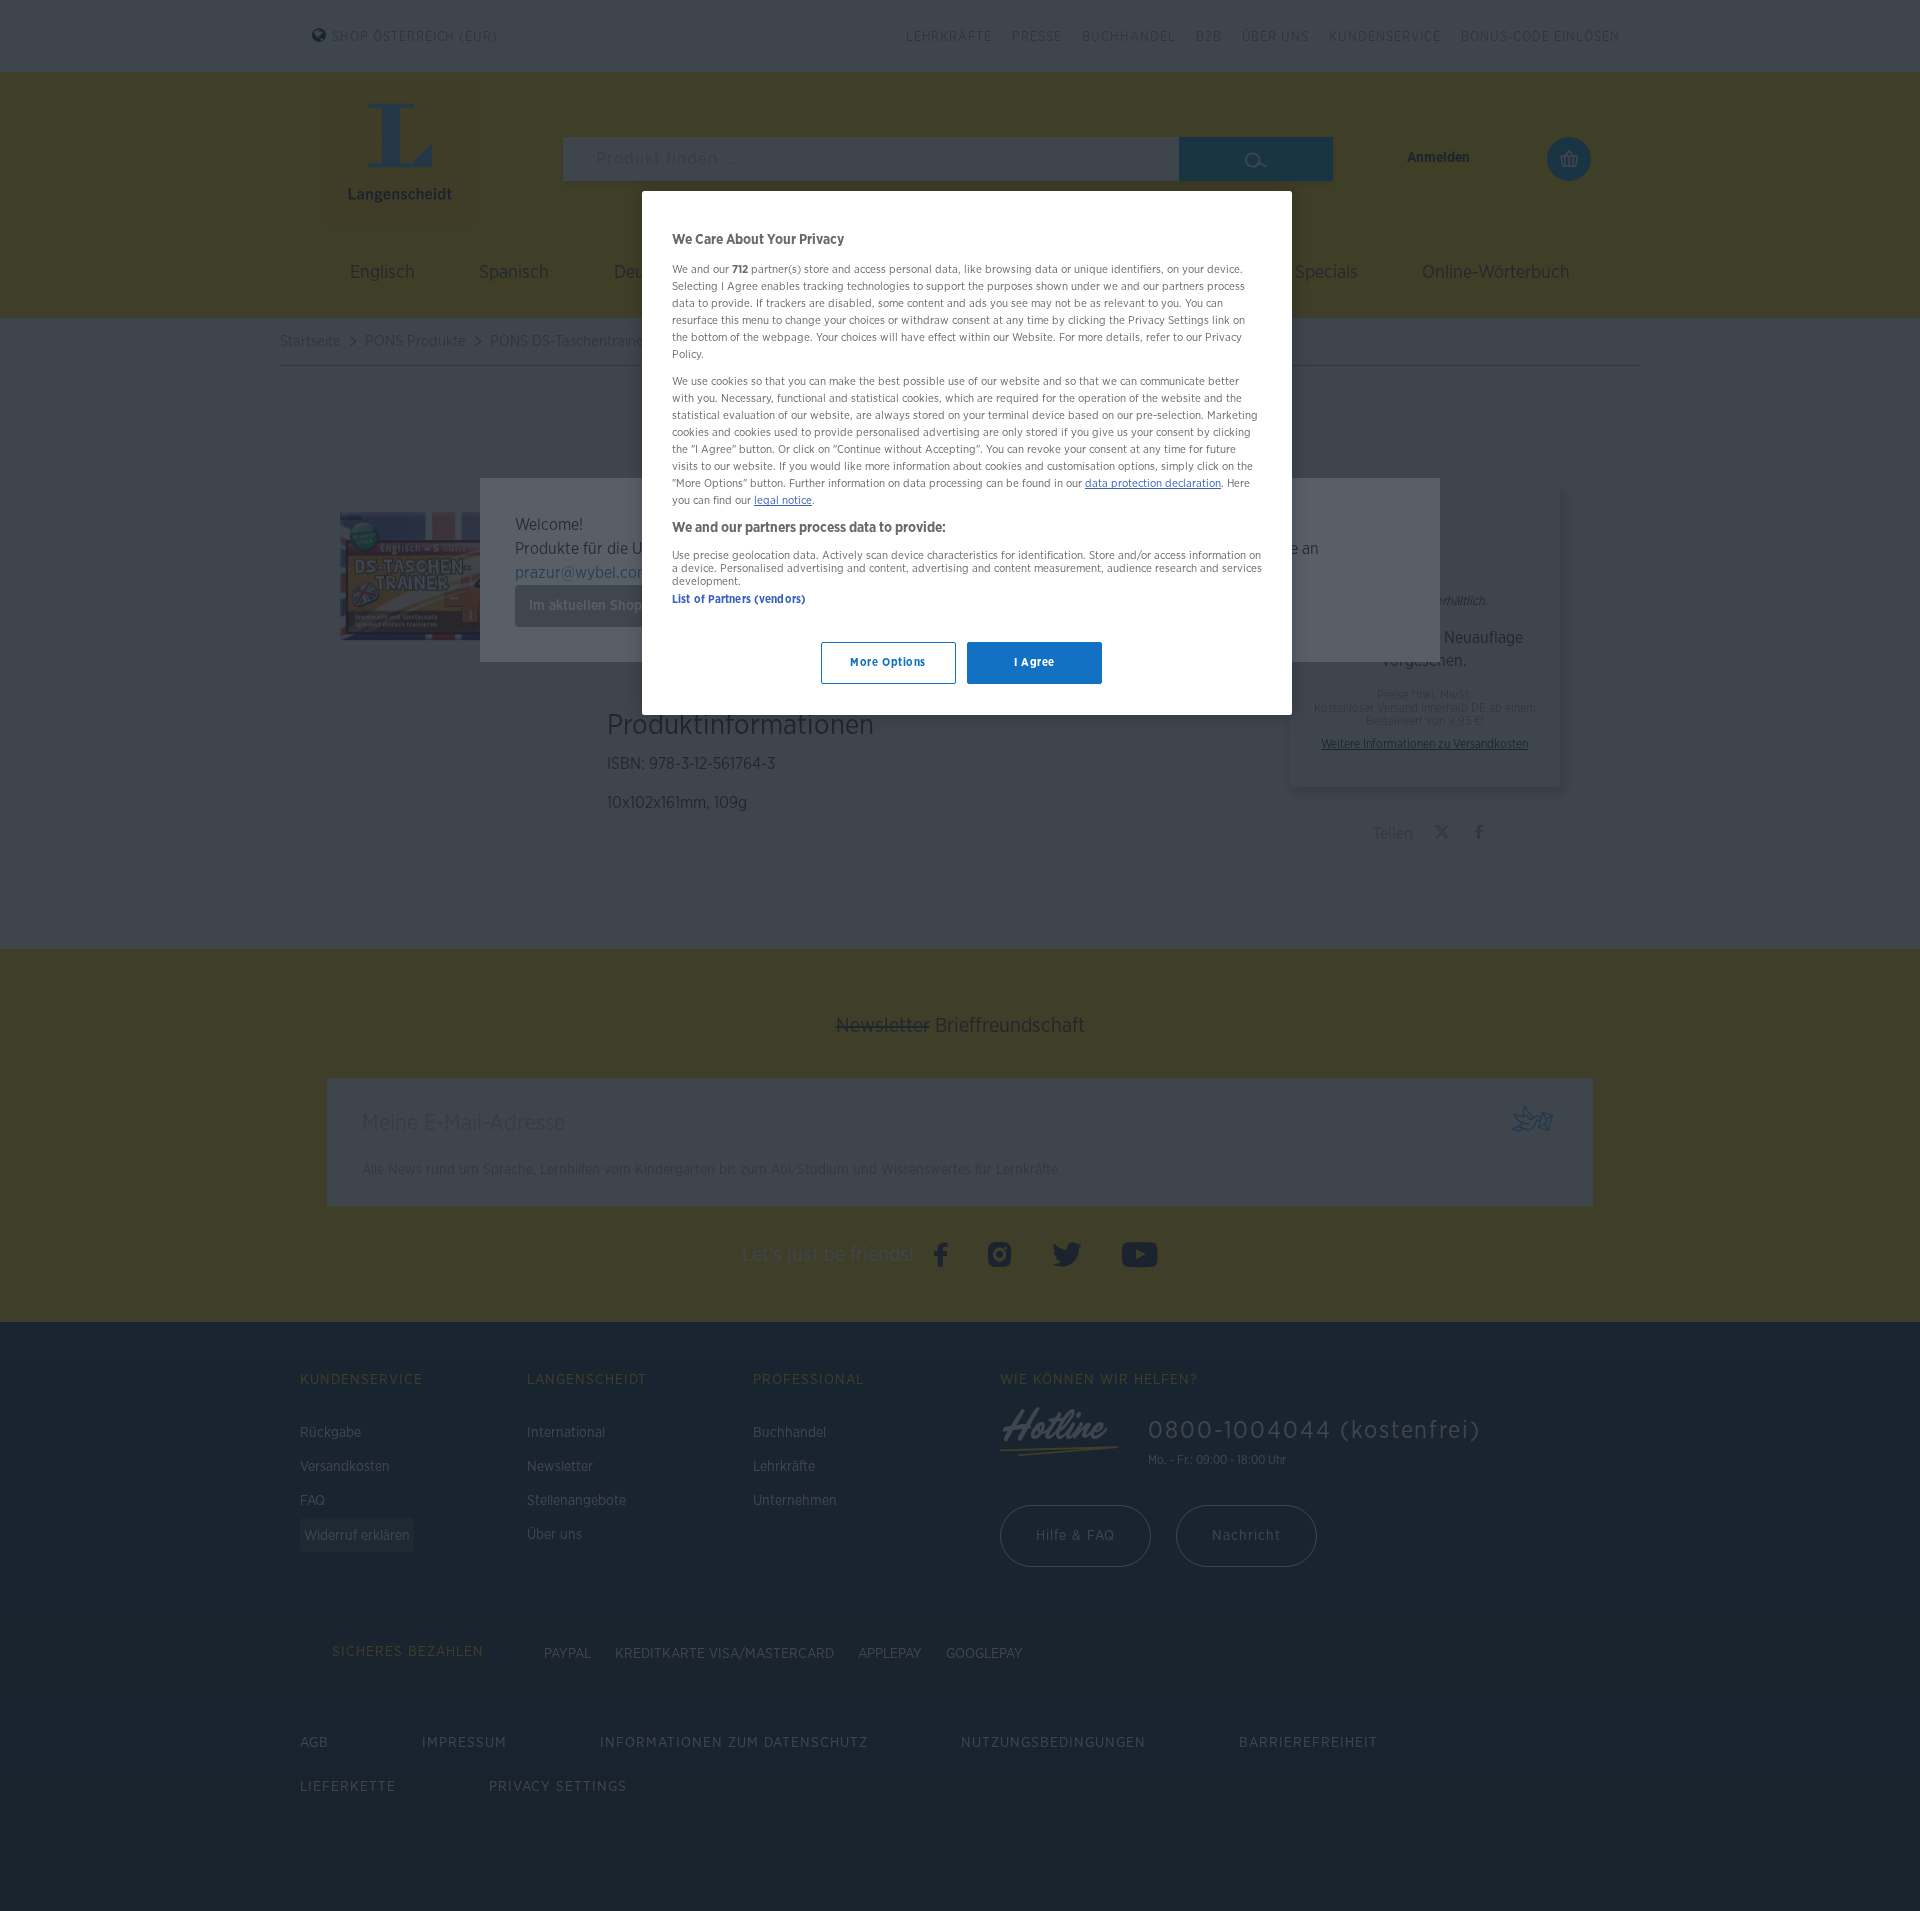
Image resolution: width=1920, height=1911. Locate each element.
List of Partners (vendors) (739, 599)
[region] (967, 453)
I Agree (1034, 663)
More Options (888, 663)
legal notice (783, 501)
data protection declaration (1153, 483)
